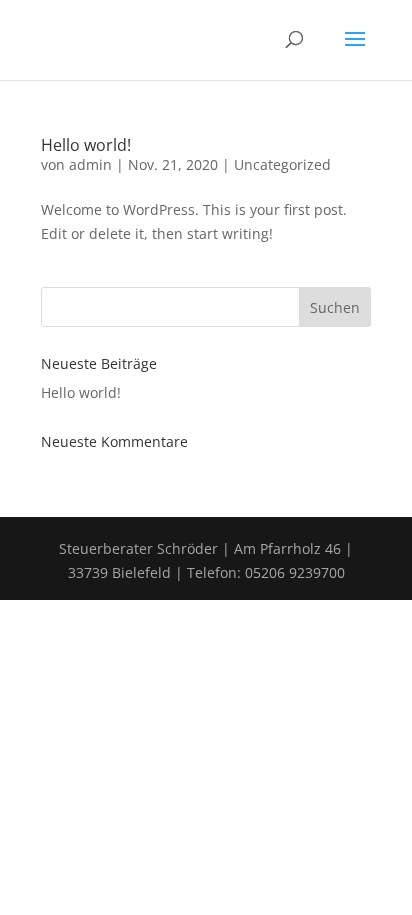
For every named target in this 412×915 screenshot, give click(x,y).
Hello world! (86, 145)
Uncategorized (282, 164)
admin (90, 164)
